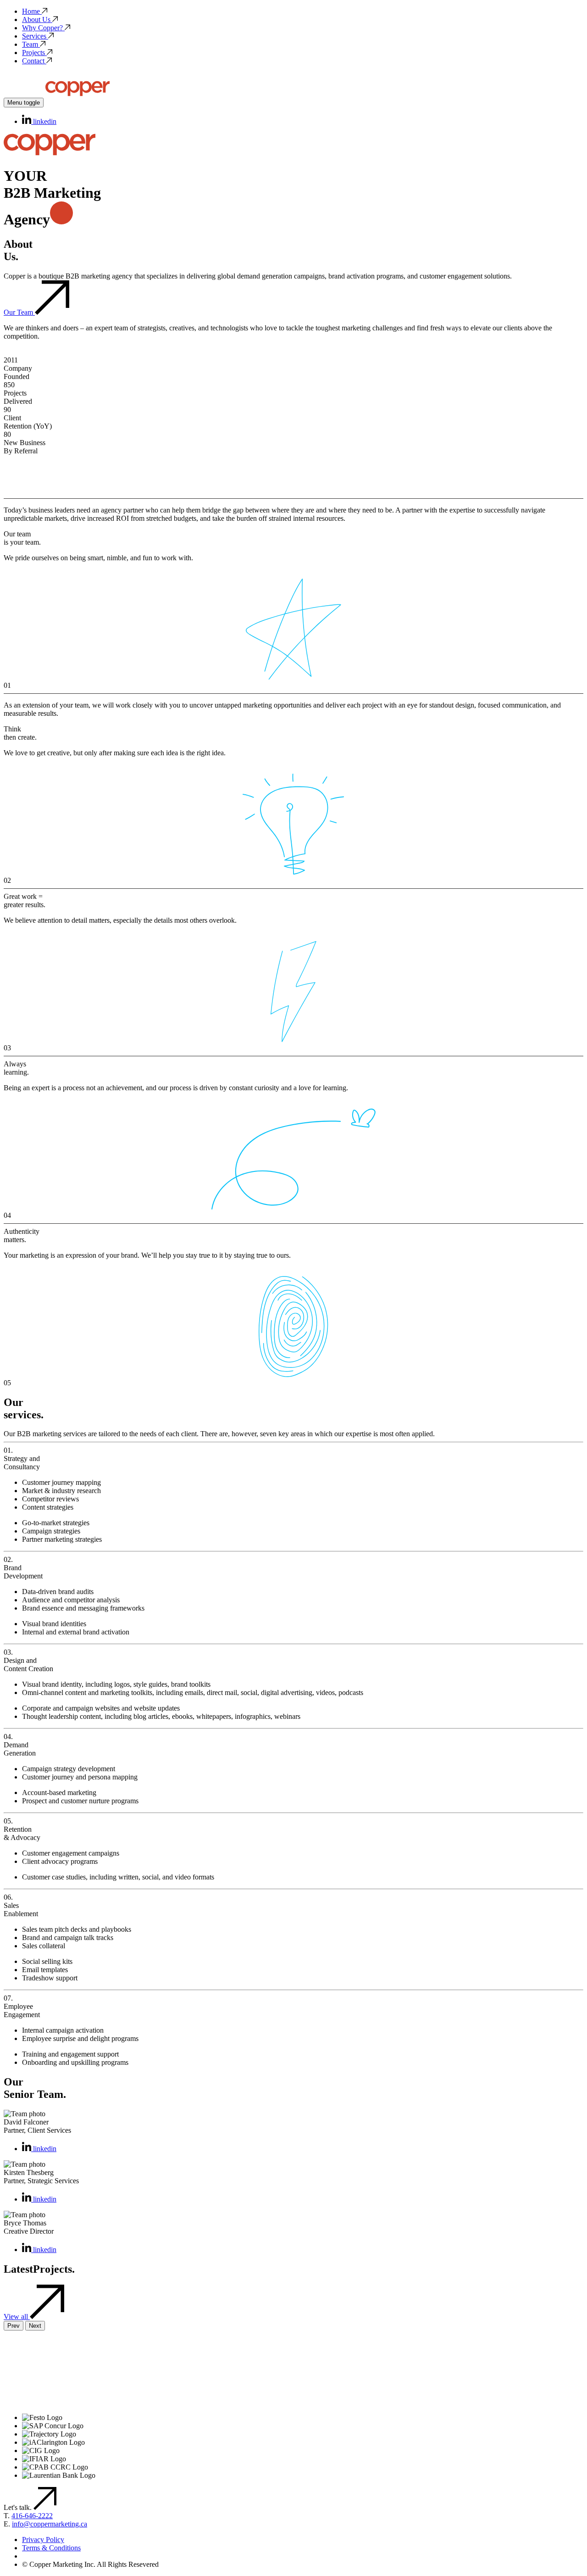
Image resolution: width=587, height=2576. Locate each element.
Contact (33, 61)
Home (31, 11)
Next (35, 2326)
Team (30, 44)
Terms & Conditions (51, 2548)
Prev (14, 2326)
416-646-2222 (32, 2516)
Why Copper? (42, 28)
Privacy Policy (43, 2540)
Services (34, 36)
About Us (36, 20)
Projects (33, 53)
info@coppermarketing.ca (50, 2524)
